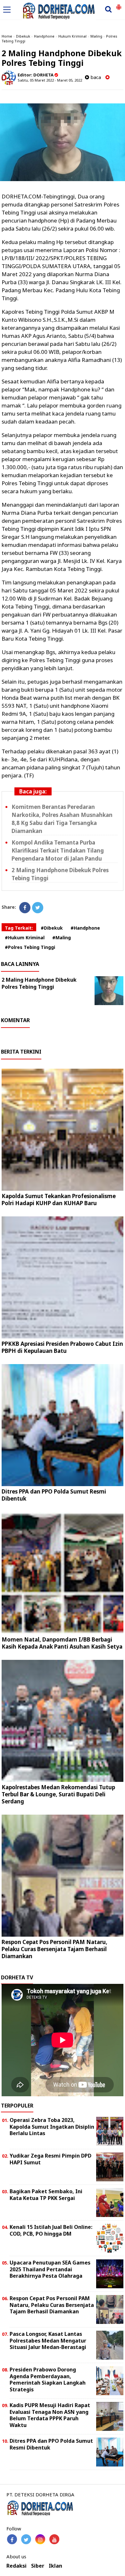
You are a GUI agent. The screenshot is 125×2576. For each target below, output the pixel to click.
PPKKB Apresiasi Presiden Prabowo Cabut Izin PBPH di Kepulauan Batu (62, 1347)
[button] (119, 4)
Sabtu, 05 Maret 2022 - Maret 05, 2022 (50, 80)
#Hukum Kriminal (25, 938)
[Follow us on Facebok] (12, 2539)
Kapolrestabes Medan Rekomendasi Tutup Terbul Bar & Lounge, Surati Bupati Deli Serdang (58, 1794)
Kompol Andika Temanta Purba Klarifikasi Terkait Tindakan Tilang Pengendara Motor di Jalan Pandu (58, 850)
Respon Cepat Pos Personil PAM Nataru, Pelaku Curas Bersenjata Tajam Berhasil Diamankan (54, 1949)
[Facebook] (25, 908)
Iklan (55, 2566)
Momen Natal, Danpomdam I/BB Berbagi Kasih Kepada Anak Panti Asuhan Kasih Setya (62, 1643)
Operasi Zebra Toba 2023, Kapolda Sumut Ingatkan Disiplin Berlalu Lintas (52, 2127)
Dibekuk (23, 36)
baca (95, 77)
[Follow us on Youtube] (54, 2539)
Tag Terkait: (19, 928)
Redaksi (17, 2566)
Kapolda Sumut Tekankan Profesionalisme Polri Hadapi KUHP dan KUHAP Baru (59, 1200)
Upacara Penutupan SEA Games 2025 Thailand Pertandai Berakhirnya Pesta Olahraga (50, 2269)
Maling (96, 36)
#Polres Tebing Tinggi (30, 947)
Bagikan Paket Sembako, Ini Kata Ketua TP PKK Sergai (46, 2195)
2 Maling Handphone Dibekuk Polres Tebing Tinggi (39, 983)
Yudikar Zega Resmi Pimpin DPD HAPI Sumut (50, 2159)
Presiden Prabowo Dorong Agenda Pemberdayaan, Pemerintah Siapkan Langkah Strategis (48, 2379)
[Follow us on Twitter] (26, 2539)
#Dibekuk (52, 928)
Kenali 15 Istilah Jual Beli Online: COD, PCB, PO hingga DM (51, 2230)
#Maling (62, 938)
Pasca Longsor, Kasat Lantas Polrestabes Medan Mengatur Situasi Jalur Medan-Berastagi (48, 2341)
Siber (38, 2566)
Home (7, 36)
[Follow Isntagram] (40, 2539)
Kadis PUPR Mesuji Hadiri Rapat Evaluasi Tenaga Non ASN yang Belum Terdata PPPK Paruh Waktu (50, 2415)
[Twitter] (38, 908)
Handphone (44, 36)
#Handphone (85, 928)
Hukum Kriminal (72, 36)
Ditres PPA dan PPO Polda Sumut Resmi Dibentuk (54, 1495)
